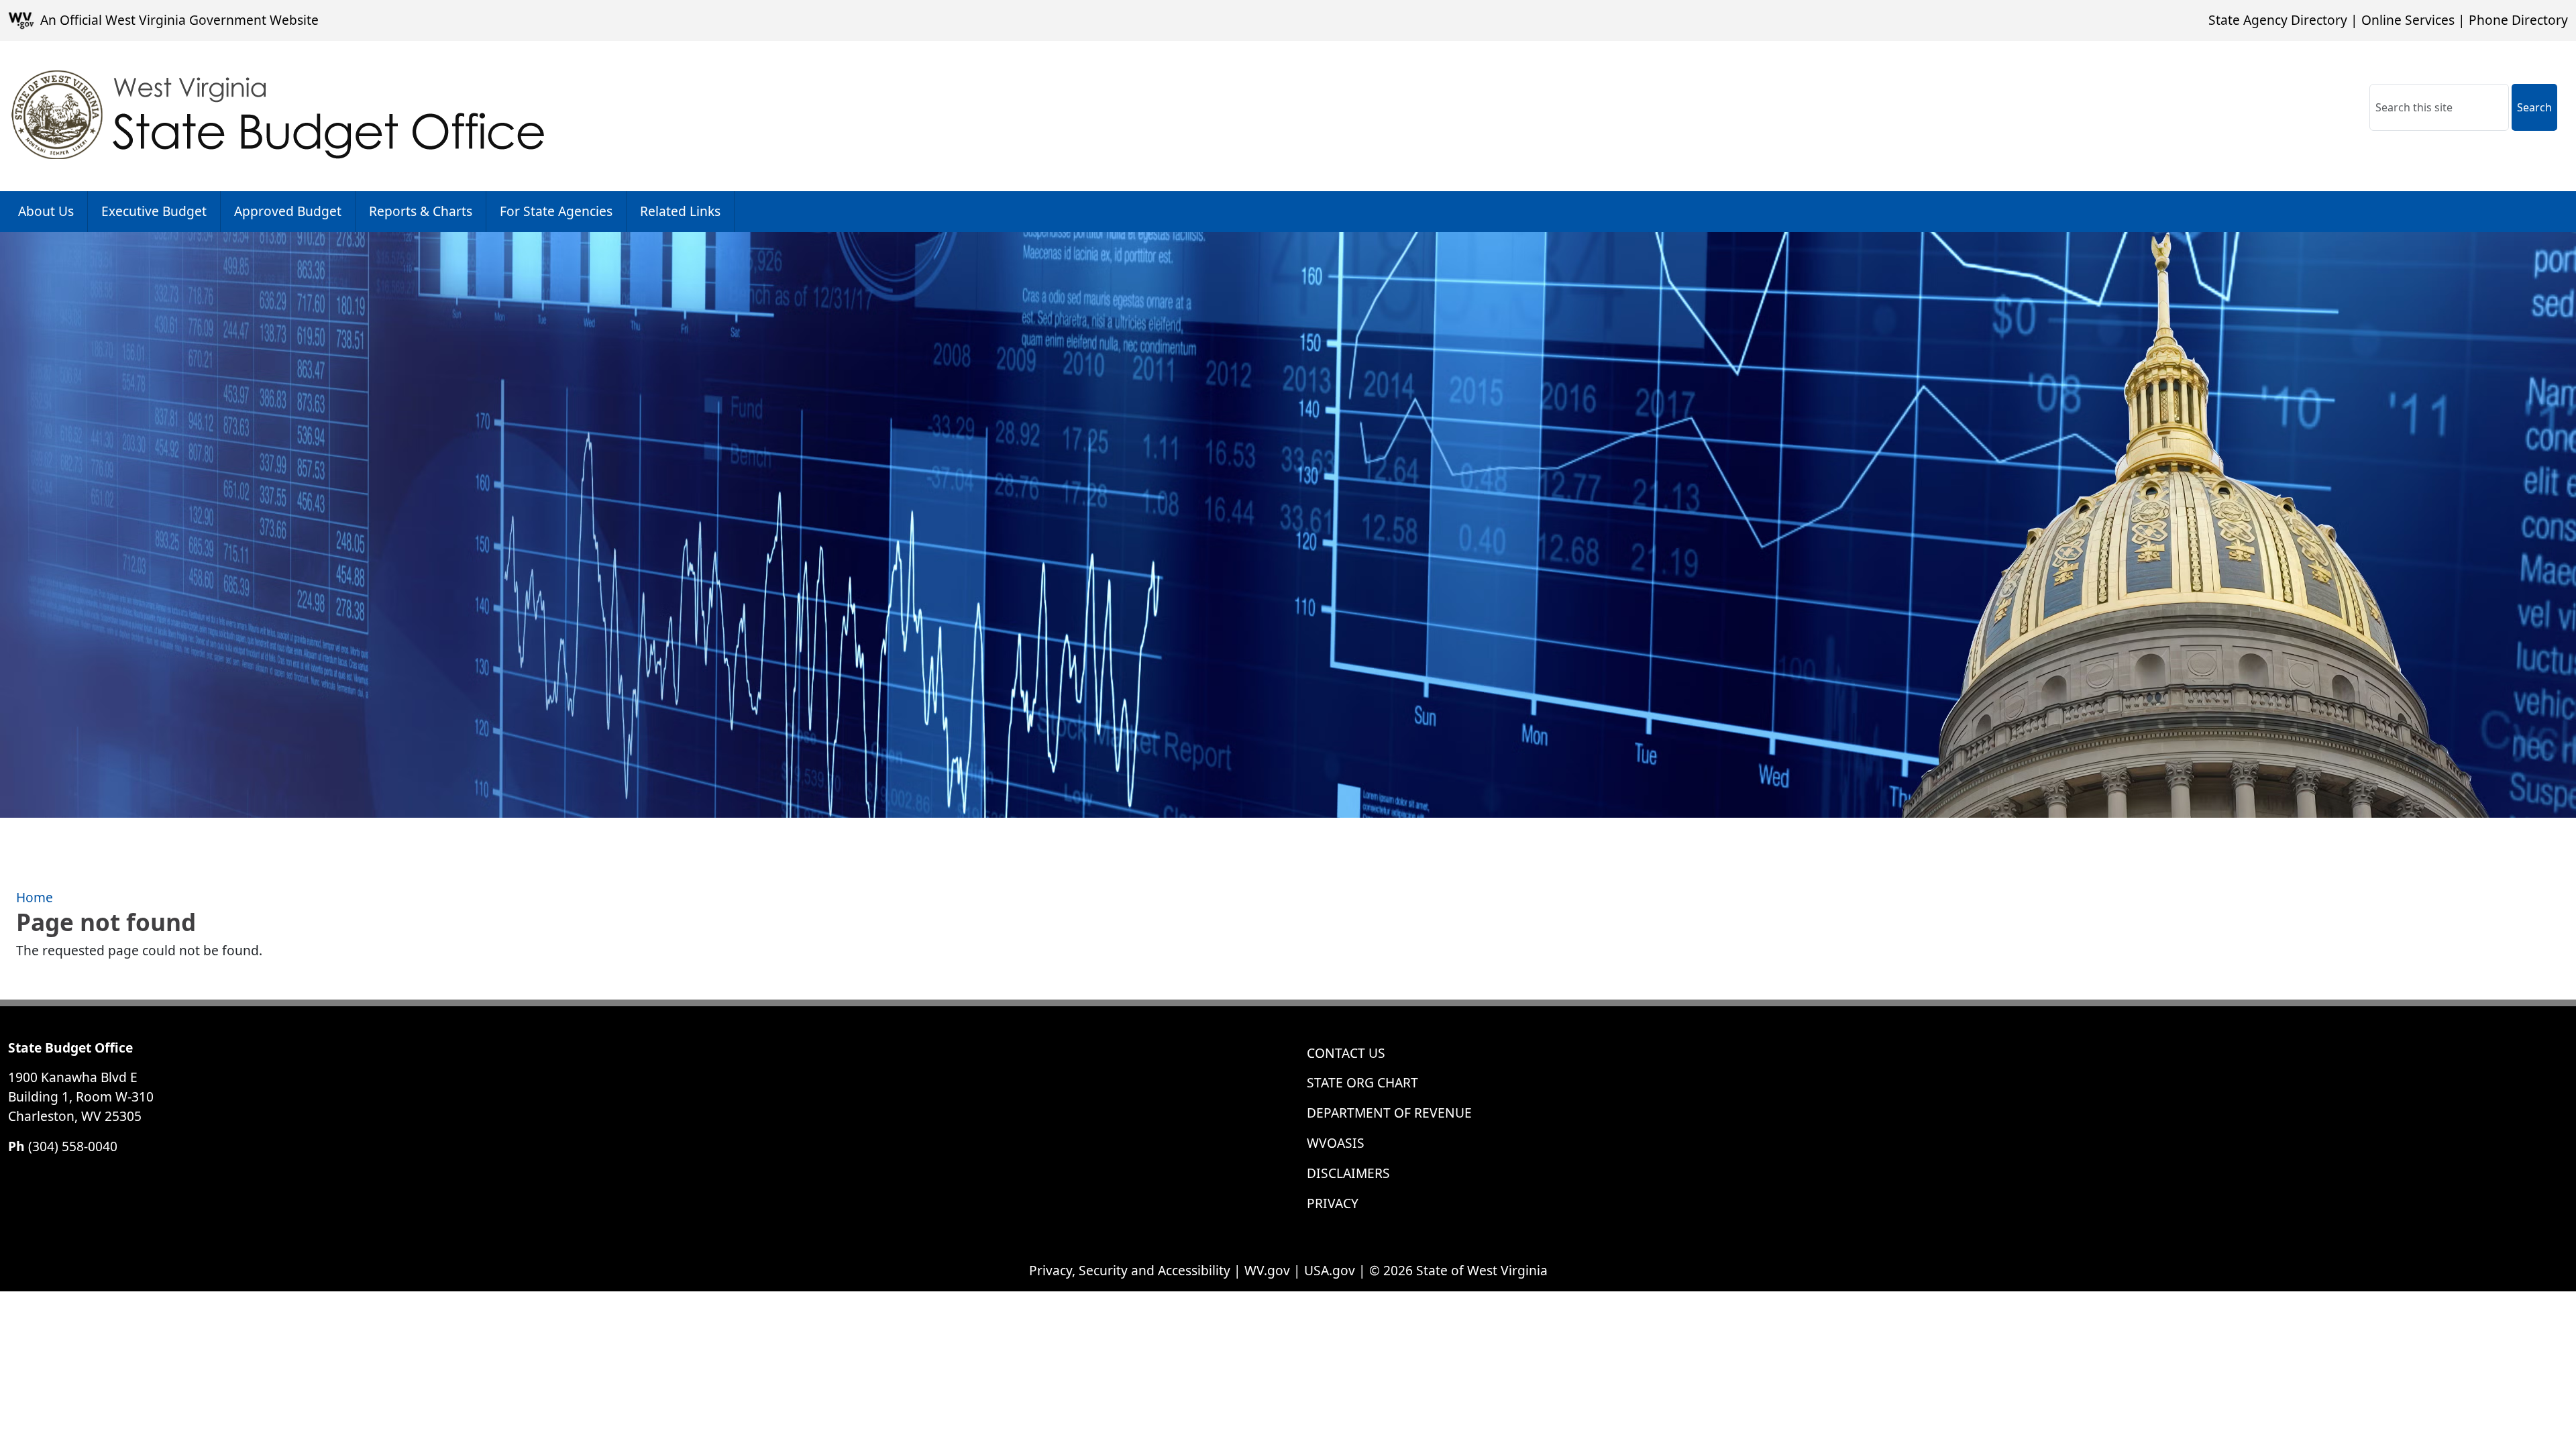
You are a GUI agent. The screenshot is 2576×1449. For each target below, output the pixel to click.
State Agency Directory (2278, 20)
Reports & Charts (421, 211)
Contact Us (1346, 1053)
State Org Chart (1362, 1082)
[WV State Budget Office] (279, 116)
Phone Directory (2518, 20)
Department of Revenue (1389, 1113)
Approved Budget (288, 211)
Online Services (2408, 20)
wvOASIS (1336, 1143)
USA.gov (1330, 1270)
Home (35, 897)
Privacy (1333, 1203)
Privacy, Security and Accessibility (1130, 1270)
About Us (46, 211)
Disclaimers (1348, 1173)
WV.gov (1267, 1270)
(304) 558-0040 (73, 1146)
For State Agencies (556, 211)
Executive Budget (154, 211)
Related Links (680, 211)
